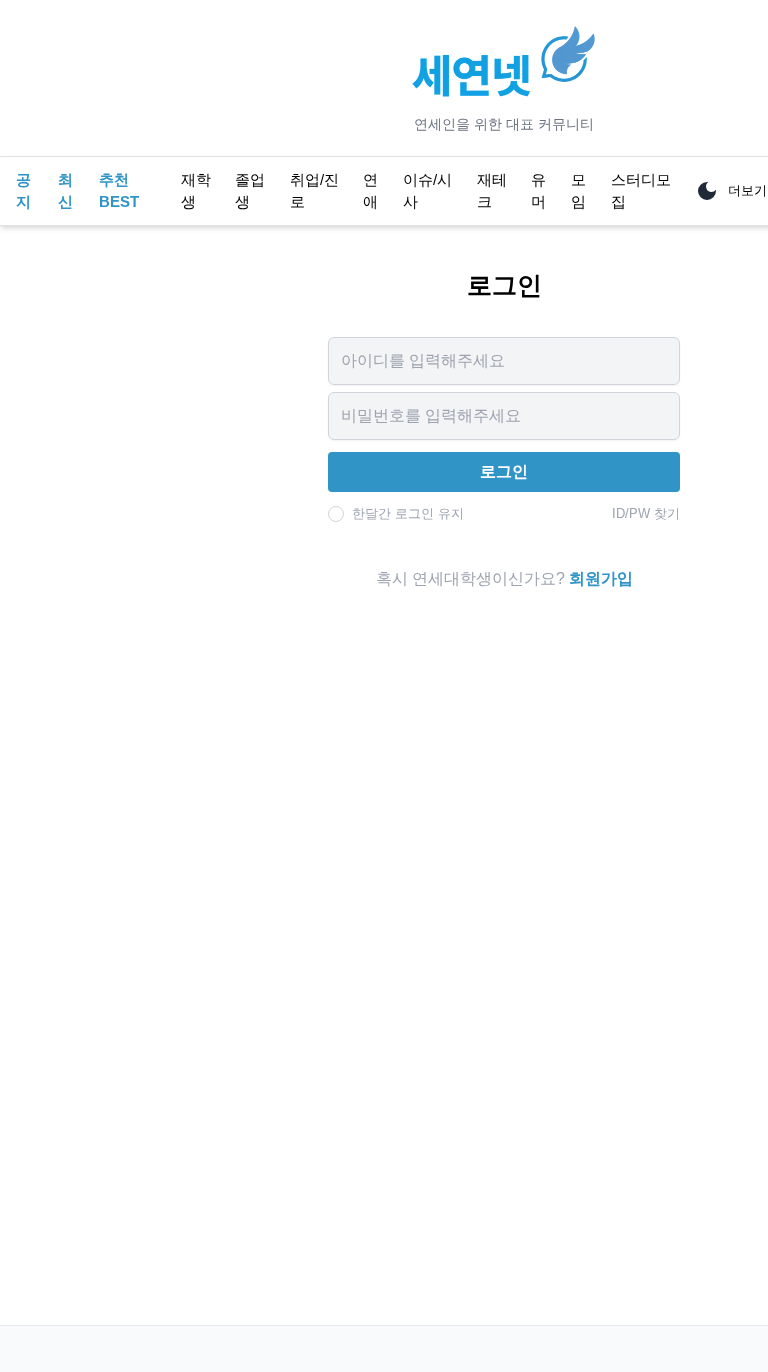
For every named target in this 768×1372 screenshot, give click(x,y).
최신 (65, 191)
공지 (23, 191)
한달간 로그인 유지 (408, 513)
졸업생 (250, 191)
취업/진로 (314, 191)
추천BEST (119, 191)
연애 (370, 191)
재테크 (492, 191)
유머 (538, 191)
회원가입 (601, 578)
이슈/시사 (427, 191)
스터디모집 (641, 191)
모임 (578, 191)
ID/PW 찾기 (646, 513)
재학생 (196, 191)
